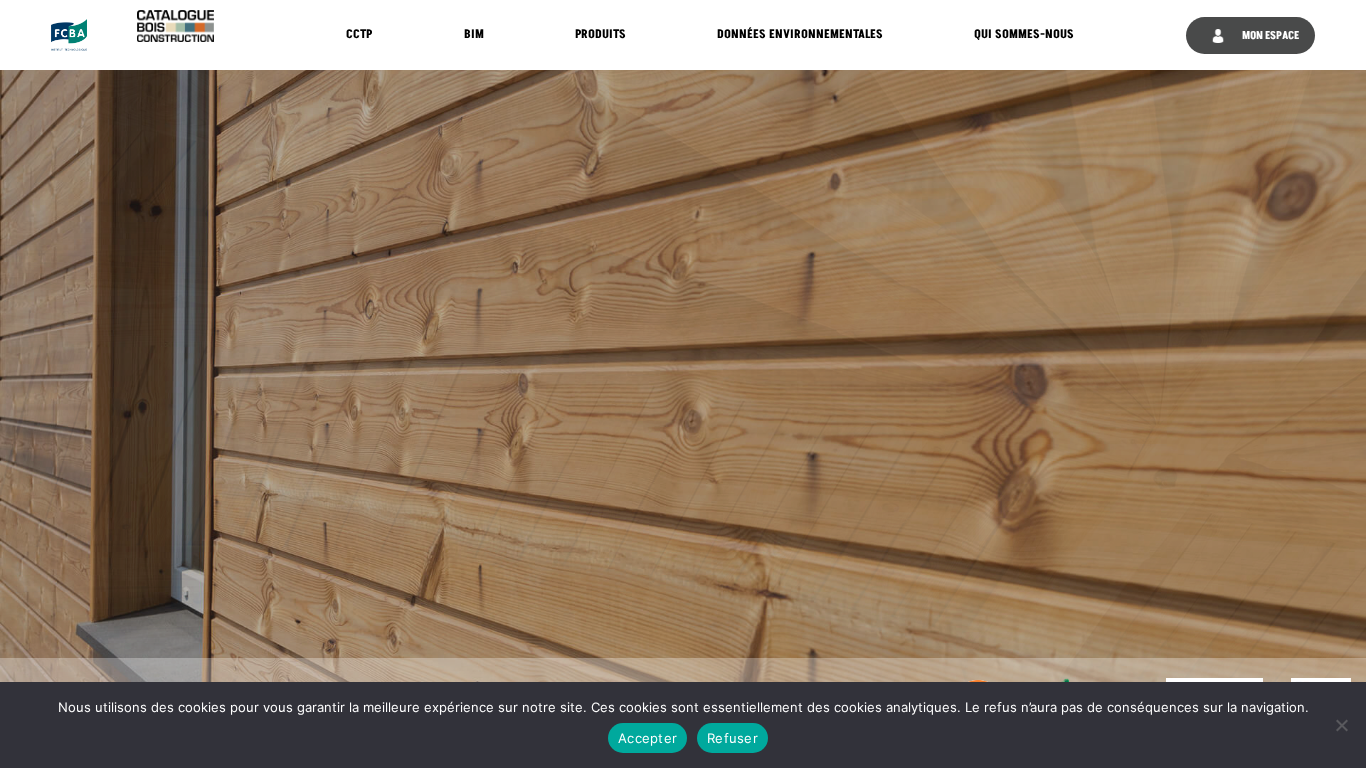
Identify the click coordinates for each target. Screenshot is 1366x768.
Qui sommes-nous (1024, 34)
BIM (474, 34)
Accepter (647, 738)
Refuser (732, 738)
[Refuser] (1341, 725)
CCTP (359, 34)
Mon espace (1269, 35)
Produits (600, 34)
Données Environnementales (800, 34)
